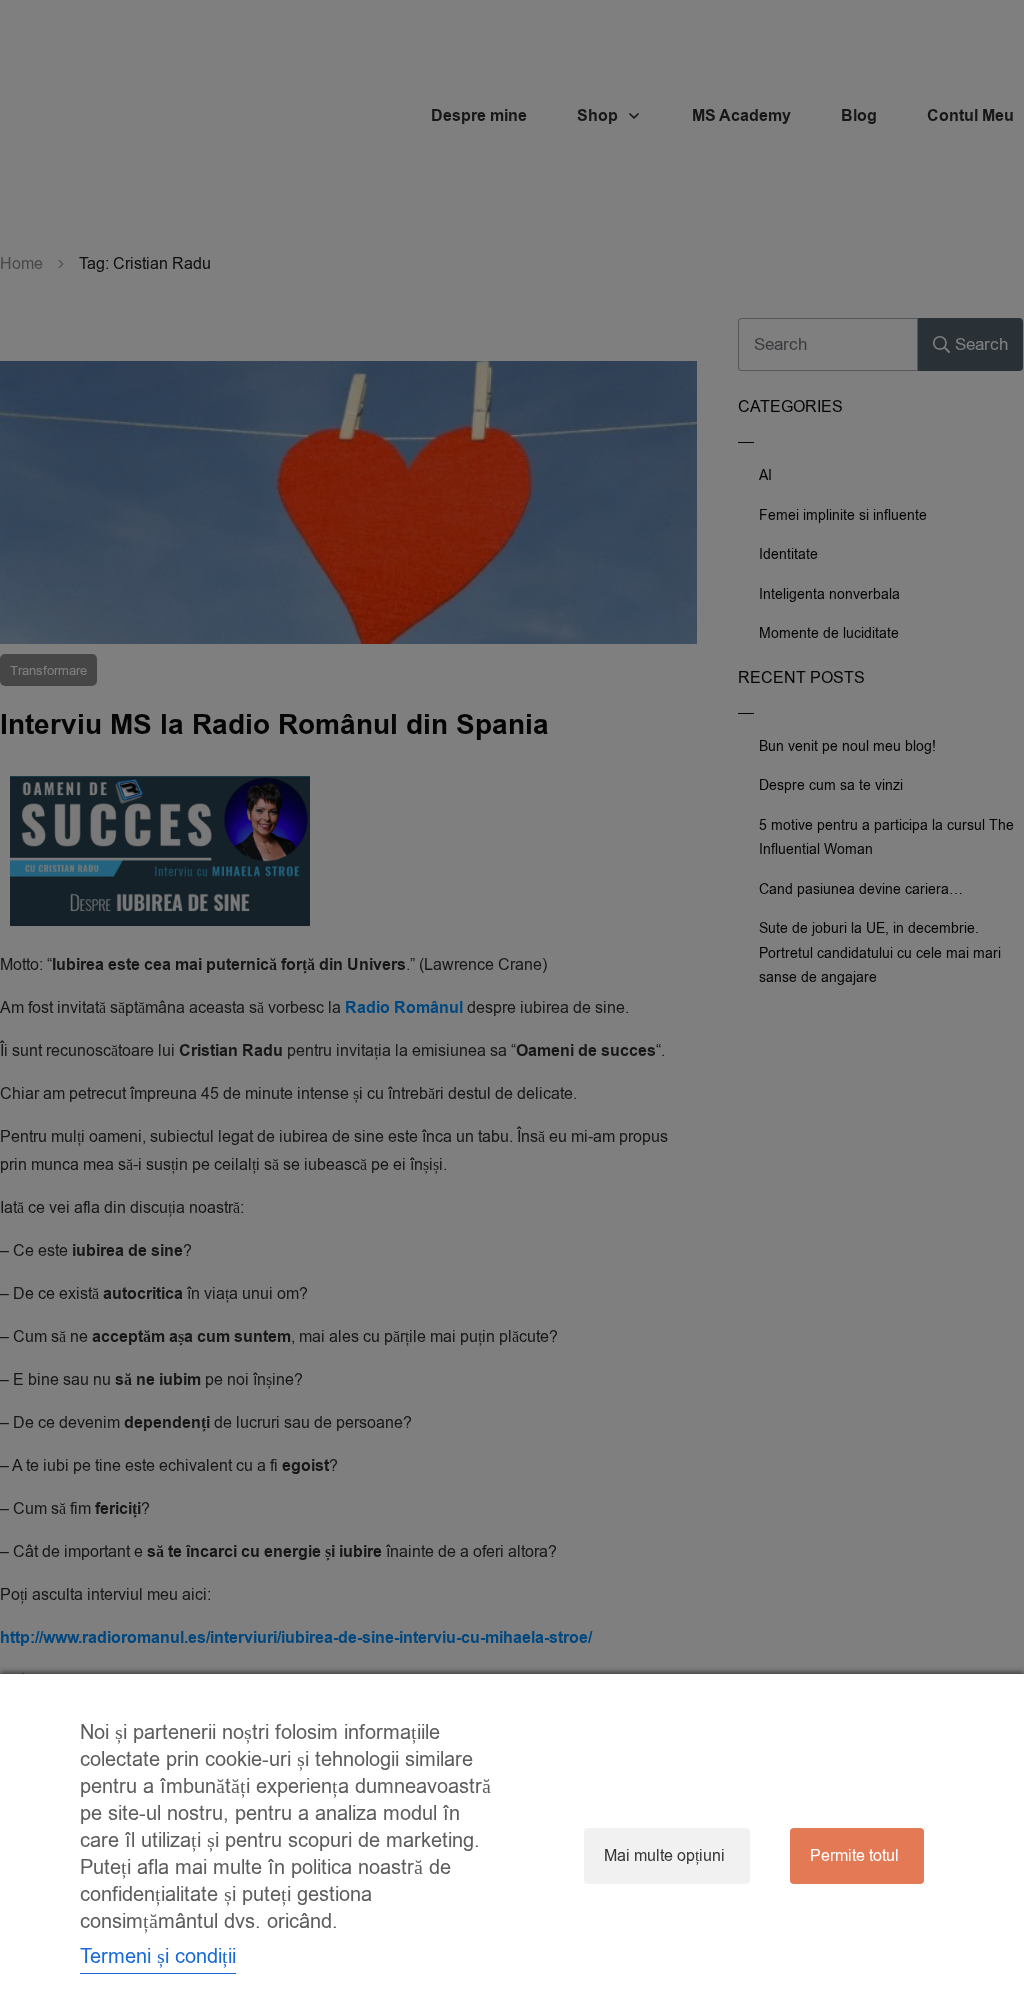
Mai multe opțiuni (664, 1856)
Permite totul (854, 1856)
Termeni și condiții (158, 1956)
